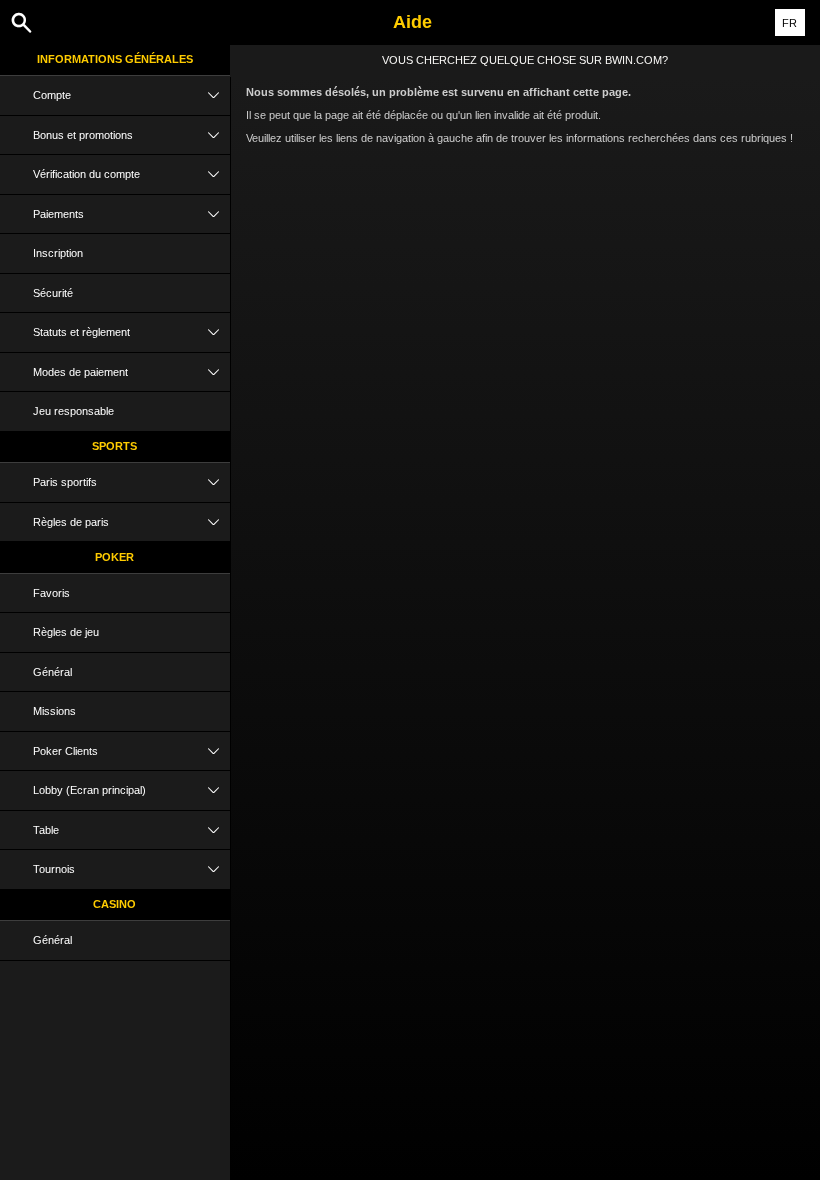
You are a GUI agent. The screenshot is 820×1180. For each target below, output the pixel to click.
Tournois (54, 869)
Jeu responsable (73, 411)
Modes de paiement (80, 372)
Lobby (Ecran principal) (89, 790)
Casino (114, 904)
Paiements (58, 214)
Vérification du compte (86, 174)
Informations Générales (115, 59)
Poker (114, 557)
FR (789, 23)
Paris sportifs (65, 482)
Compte (52, 95)
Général (52, 672)
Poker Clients (65, 751)
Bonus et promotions (83, 135)
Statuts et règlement (81, 332)
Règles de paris (71, 522)
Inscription (58, 253)
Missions (54, 711)
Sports (114, 446)
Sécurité (53, 293)
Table (46, 830)
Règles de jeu (66, 632)
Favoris (51, 593)
